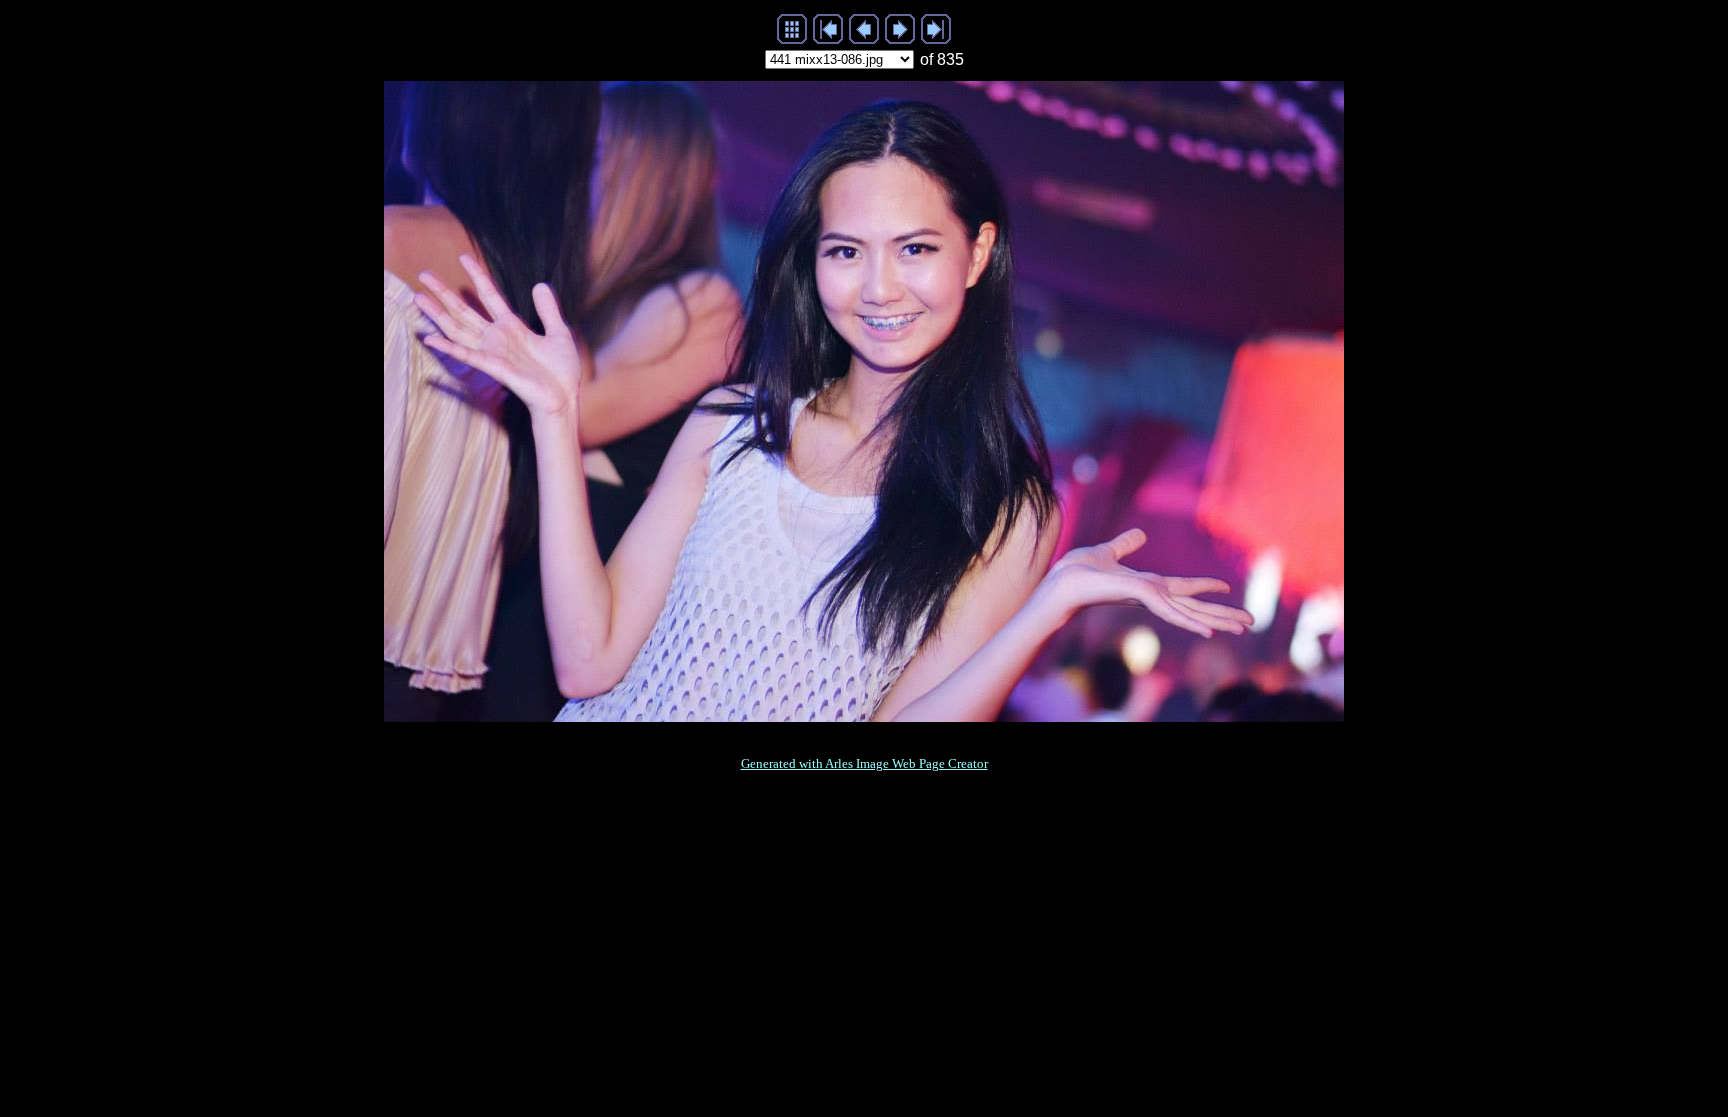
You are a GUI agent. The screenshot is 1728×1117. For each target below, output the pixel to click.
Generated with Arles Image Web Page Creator (864, 763)
